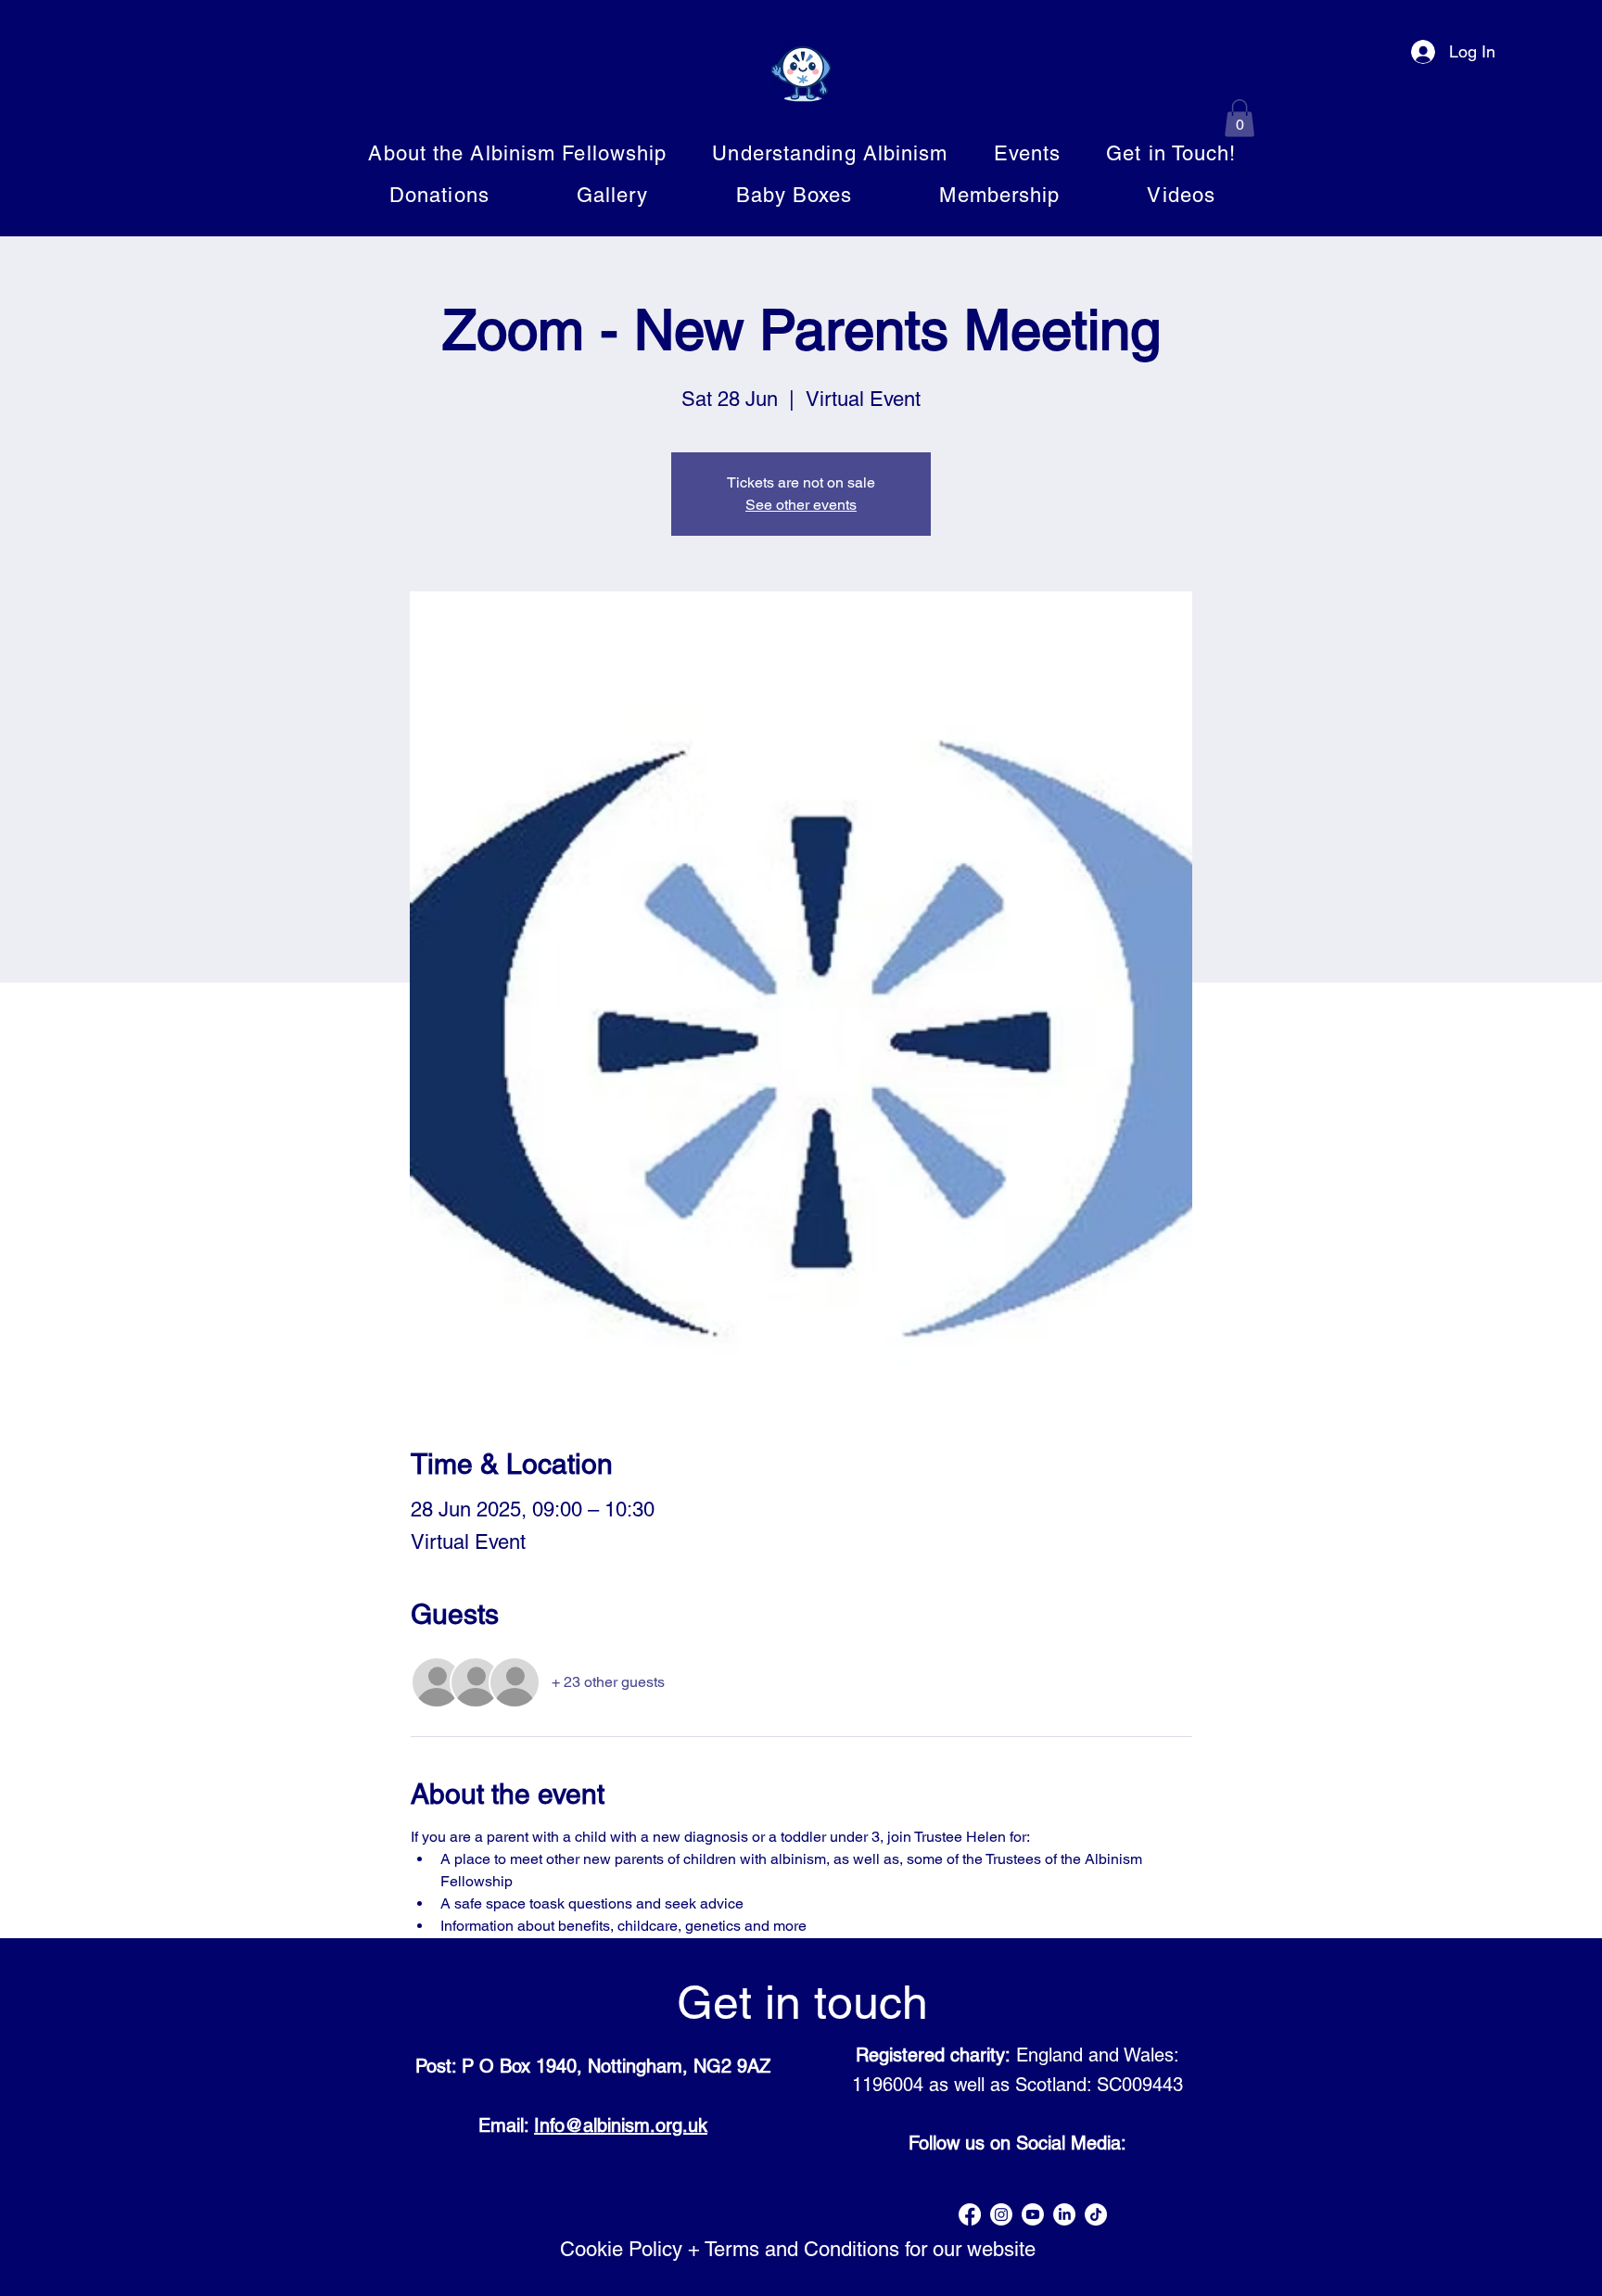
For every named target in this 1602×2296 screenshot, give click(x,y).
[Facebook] (970, 2214)
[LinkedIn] (1064, 2214)
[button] (1240, 118)
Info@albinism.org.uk (621, 2125)
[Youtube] (1033, 2214)
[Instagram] (1001, 2214)
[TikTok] (1096, 2214)
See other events (801, 505)
